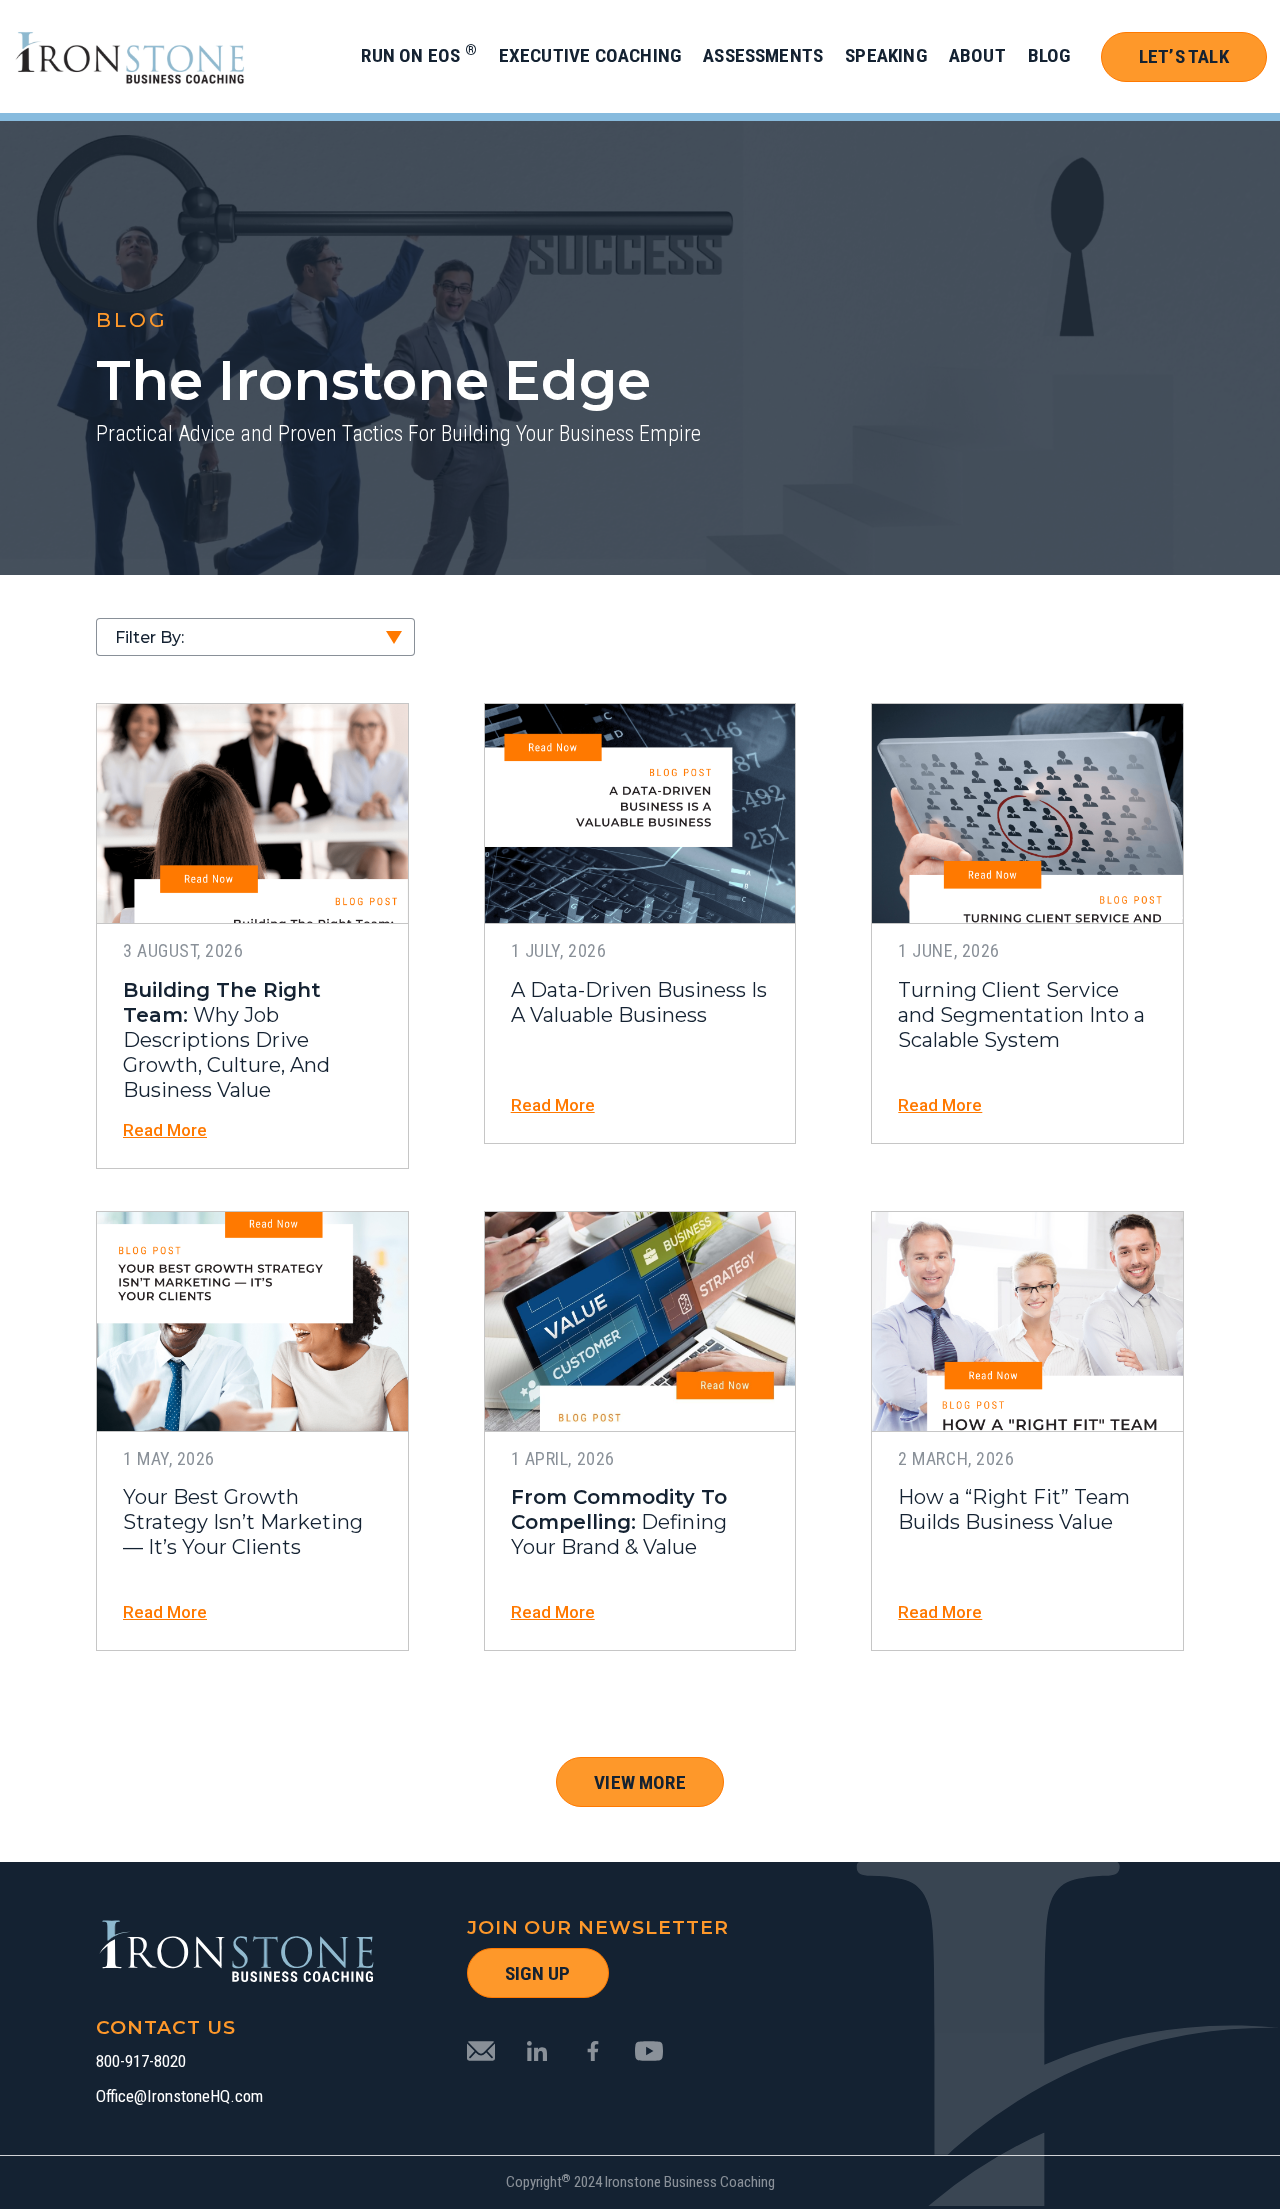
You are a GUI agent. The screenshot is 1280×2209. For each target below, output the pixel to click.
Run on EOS (418, 55)
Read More (165, 1130)
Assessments (763, 55)
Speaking (886, 55)
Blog (1049, 55)
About (977, 55)
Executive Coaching (590, 55)
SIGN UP (537, 1973)
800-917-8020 (141, 2061)
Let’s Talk (1184, 56)
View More (640, 1782)
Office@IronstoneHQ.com (179, 2096)
